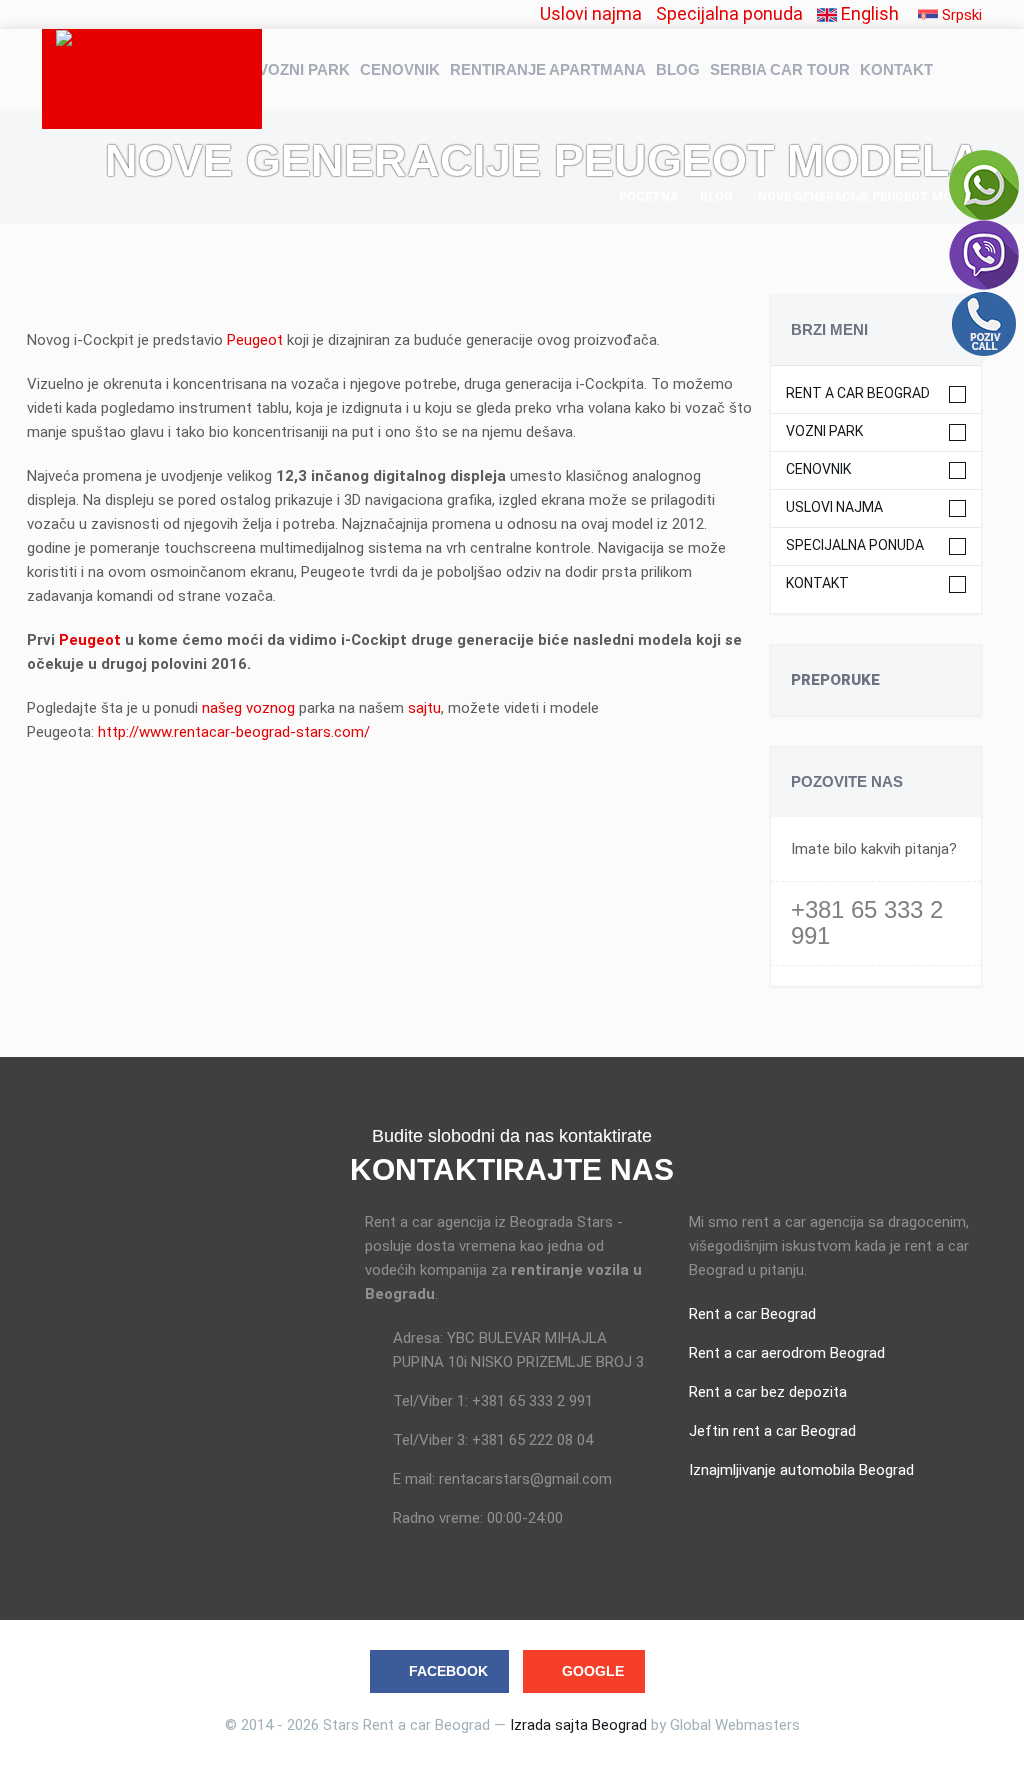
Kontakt (896, 69)
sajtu (424, 708)
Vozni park (304, 69)
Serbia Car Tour (780, 69)
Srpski (960, 15)
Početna (648, 197)
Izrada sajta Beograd (578, 1725)
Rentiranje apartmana (548, 69)
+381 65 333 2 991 (867, 922)
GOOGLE (593, 1671)
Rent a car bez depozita (768, 1392)
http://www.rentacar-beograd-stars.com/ (234, 732)
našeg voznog (250, 708)
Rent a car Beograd (858, 393)
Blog (678, 69)
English (868, 13)
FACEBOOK (448, 1671)
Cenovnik (400, 69)
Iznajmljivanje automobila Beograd (801, 1470)
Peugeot (257, 340)
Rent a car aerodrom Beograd (787, 1353)
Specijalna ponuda (729, 13)
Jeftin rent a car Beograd (772, 1431)
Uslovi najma (591, 13)
